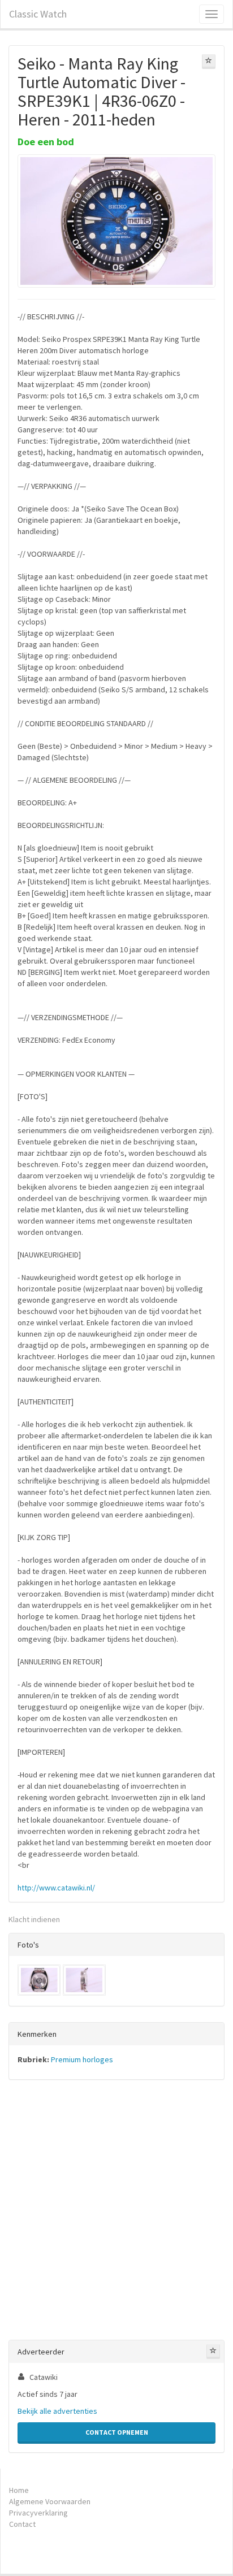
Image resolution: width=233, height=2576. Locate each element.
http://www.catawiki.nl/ (56, 1888)
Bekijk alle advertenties (57, 2411)
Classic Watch (38, 14)
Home (19, 2490)
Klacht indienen (34, 1919)
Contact (22, 2524)
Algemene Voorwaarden (50, 2501)
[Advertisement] (116, 2212)
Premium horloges (82, 2059)
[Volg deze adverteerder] (213, 2352)
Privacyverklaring (38, 2513)
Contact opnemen (117, 2432)
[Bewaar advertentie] (209, 62)
